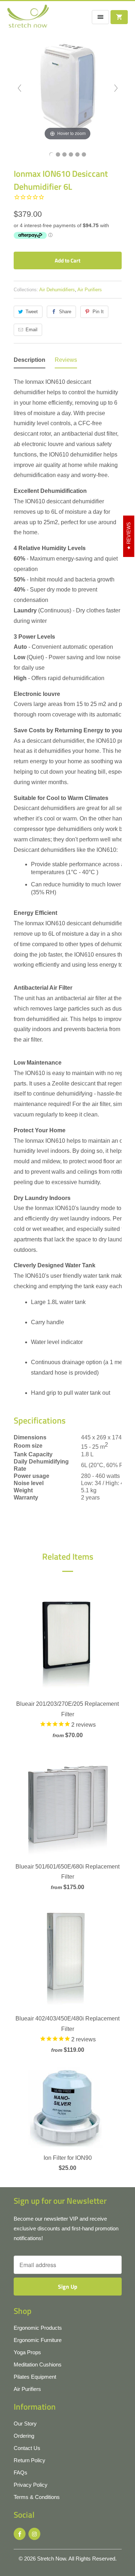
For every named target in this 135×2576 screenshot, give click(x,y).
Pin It (98, 312)
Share (65, 312)
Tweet (32, 312)
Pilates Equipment (35, 2377)
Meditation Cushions (38, 2364)
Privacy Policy (31, 2485)
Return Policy (30, 2460)
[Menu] (100, 17)
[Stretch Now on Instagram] (34, 2534)
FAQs (21, 2472)
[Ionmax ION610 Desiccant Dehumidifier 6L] (51, 154)
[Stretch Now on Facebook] (20, 2534)
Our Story (25, 2424)
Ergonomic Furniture (38, 2340)
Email (31, 330)
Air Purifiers (90, 290)
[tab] (30, 362)
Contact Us (27, 2448)
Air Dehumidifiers (57, 290)
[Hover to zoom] (68, 88)
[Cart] (119, 17)
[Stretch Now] (28, 19)
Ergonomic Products (38, 2328)
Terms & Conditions (37, 2497)
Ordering (24, 2436)
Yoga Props (27, 2352)
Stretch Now (51, 2559)
